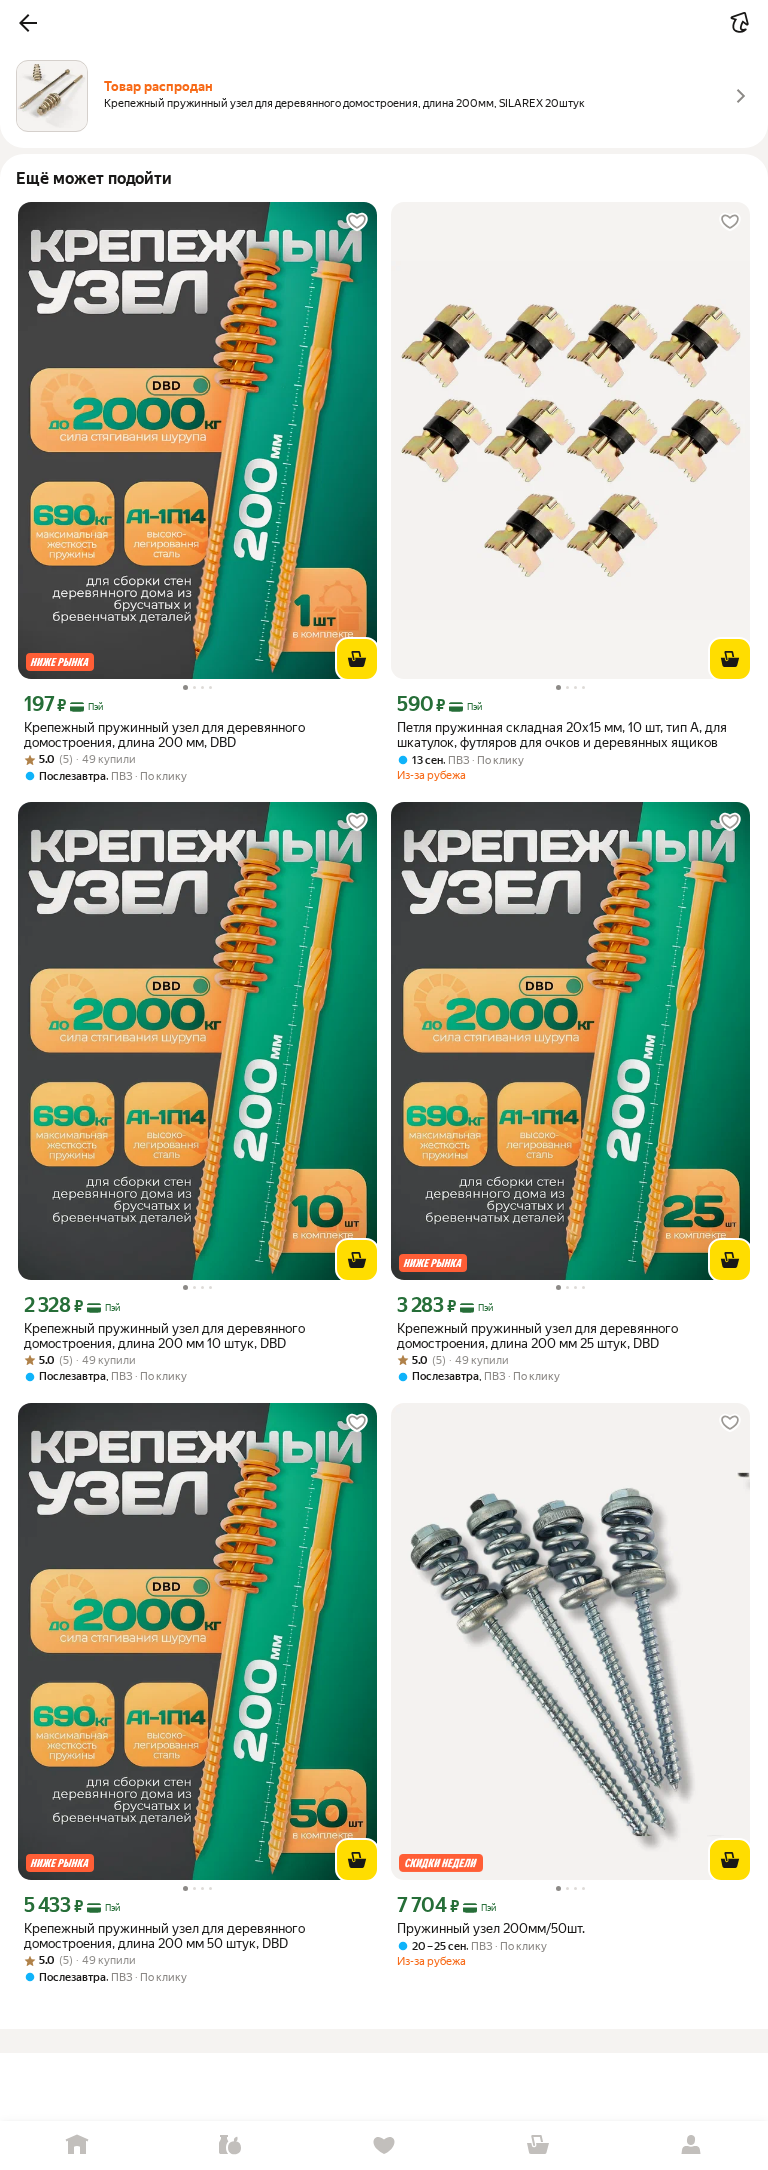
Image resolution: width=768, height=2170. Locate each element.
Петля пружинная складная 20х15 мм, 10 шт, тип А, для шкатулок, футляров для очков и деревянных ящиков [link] (562, 735)
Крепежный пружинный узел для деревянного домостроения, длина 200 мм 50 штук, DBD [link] (164, 1936)
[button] (28, 23)
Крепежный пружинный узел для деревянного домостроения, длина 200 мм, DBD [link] (164, 735)
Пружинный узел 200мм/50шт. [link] (491, 1928)
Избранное (384, 2145)
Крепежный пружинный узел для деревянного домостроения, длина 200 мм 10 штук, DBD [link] (164, 1336)
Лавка (231, 2145)
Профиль (691, 2145)
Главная (77, 2145)
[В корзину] (357, 659)
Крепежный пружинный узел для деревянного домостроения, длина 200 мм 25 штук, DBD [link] (537, 1336)
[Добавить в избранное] (357, 222)
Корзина (538, 2145)
